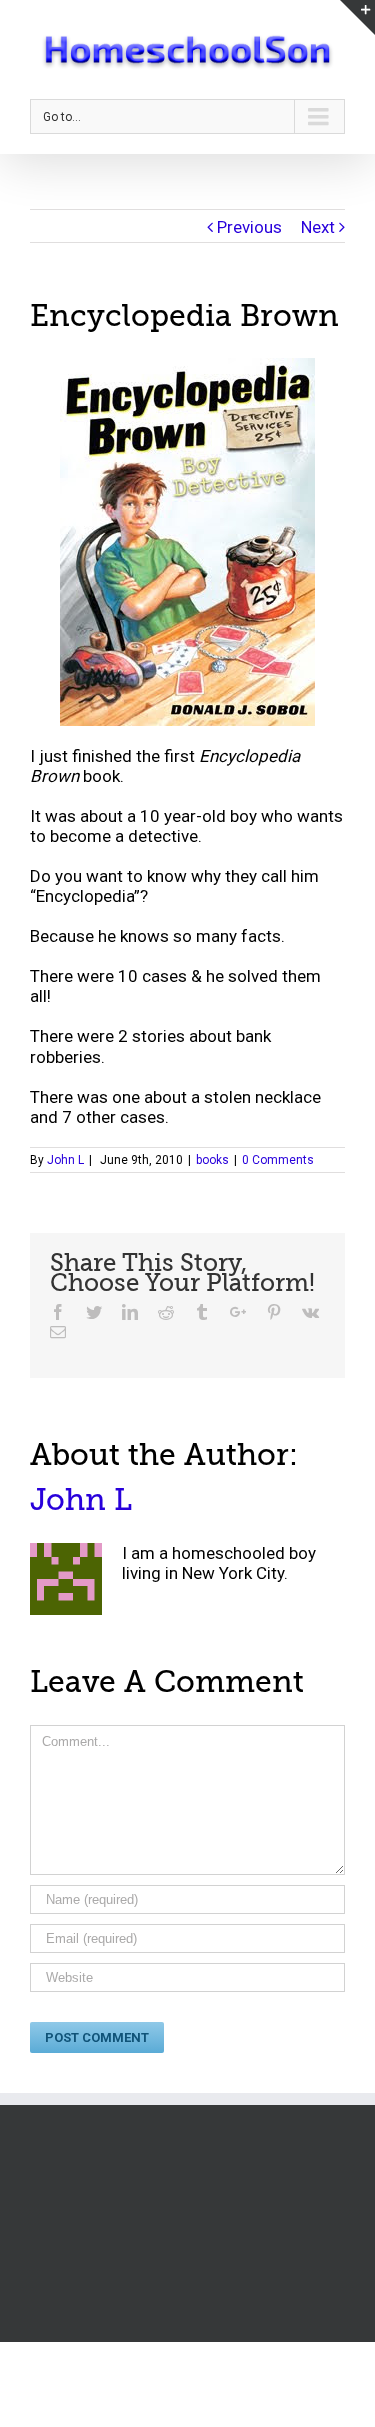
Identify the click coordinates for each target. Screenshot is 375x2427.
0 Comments (278, 1160)
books (212, 1160)
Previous (249, 227)
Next (318, 227)
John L (65, 1160)
